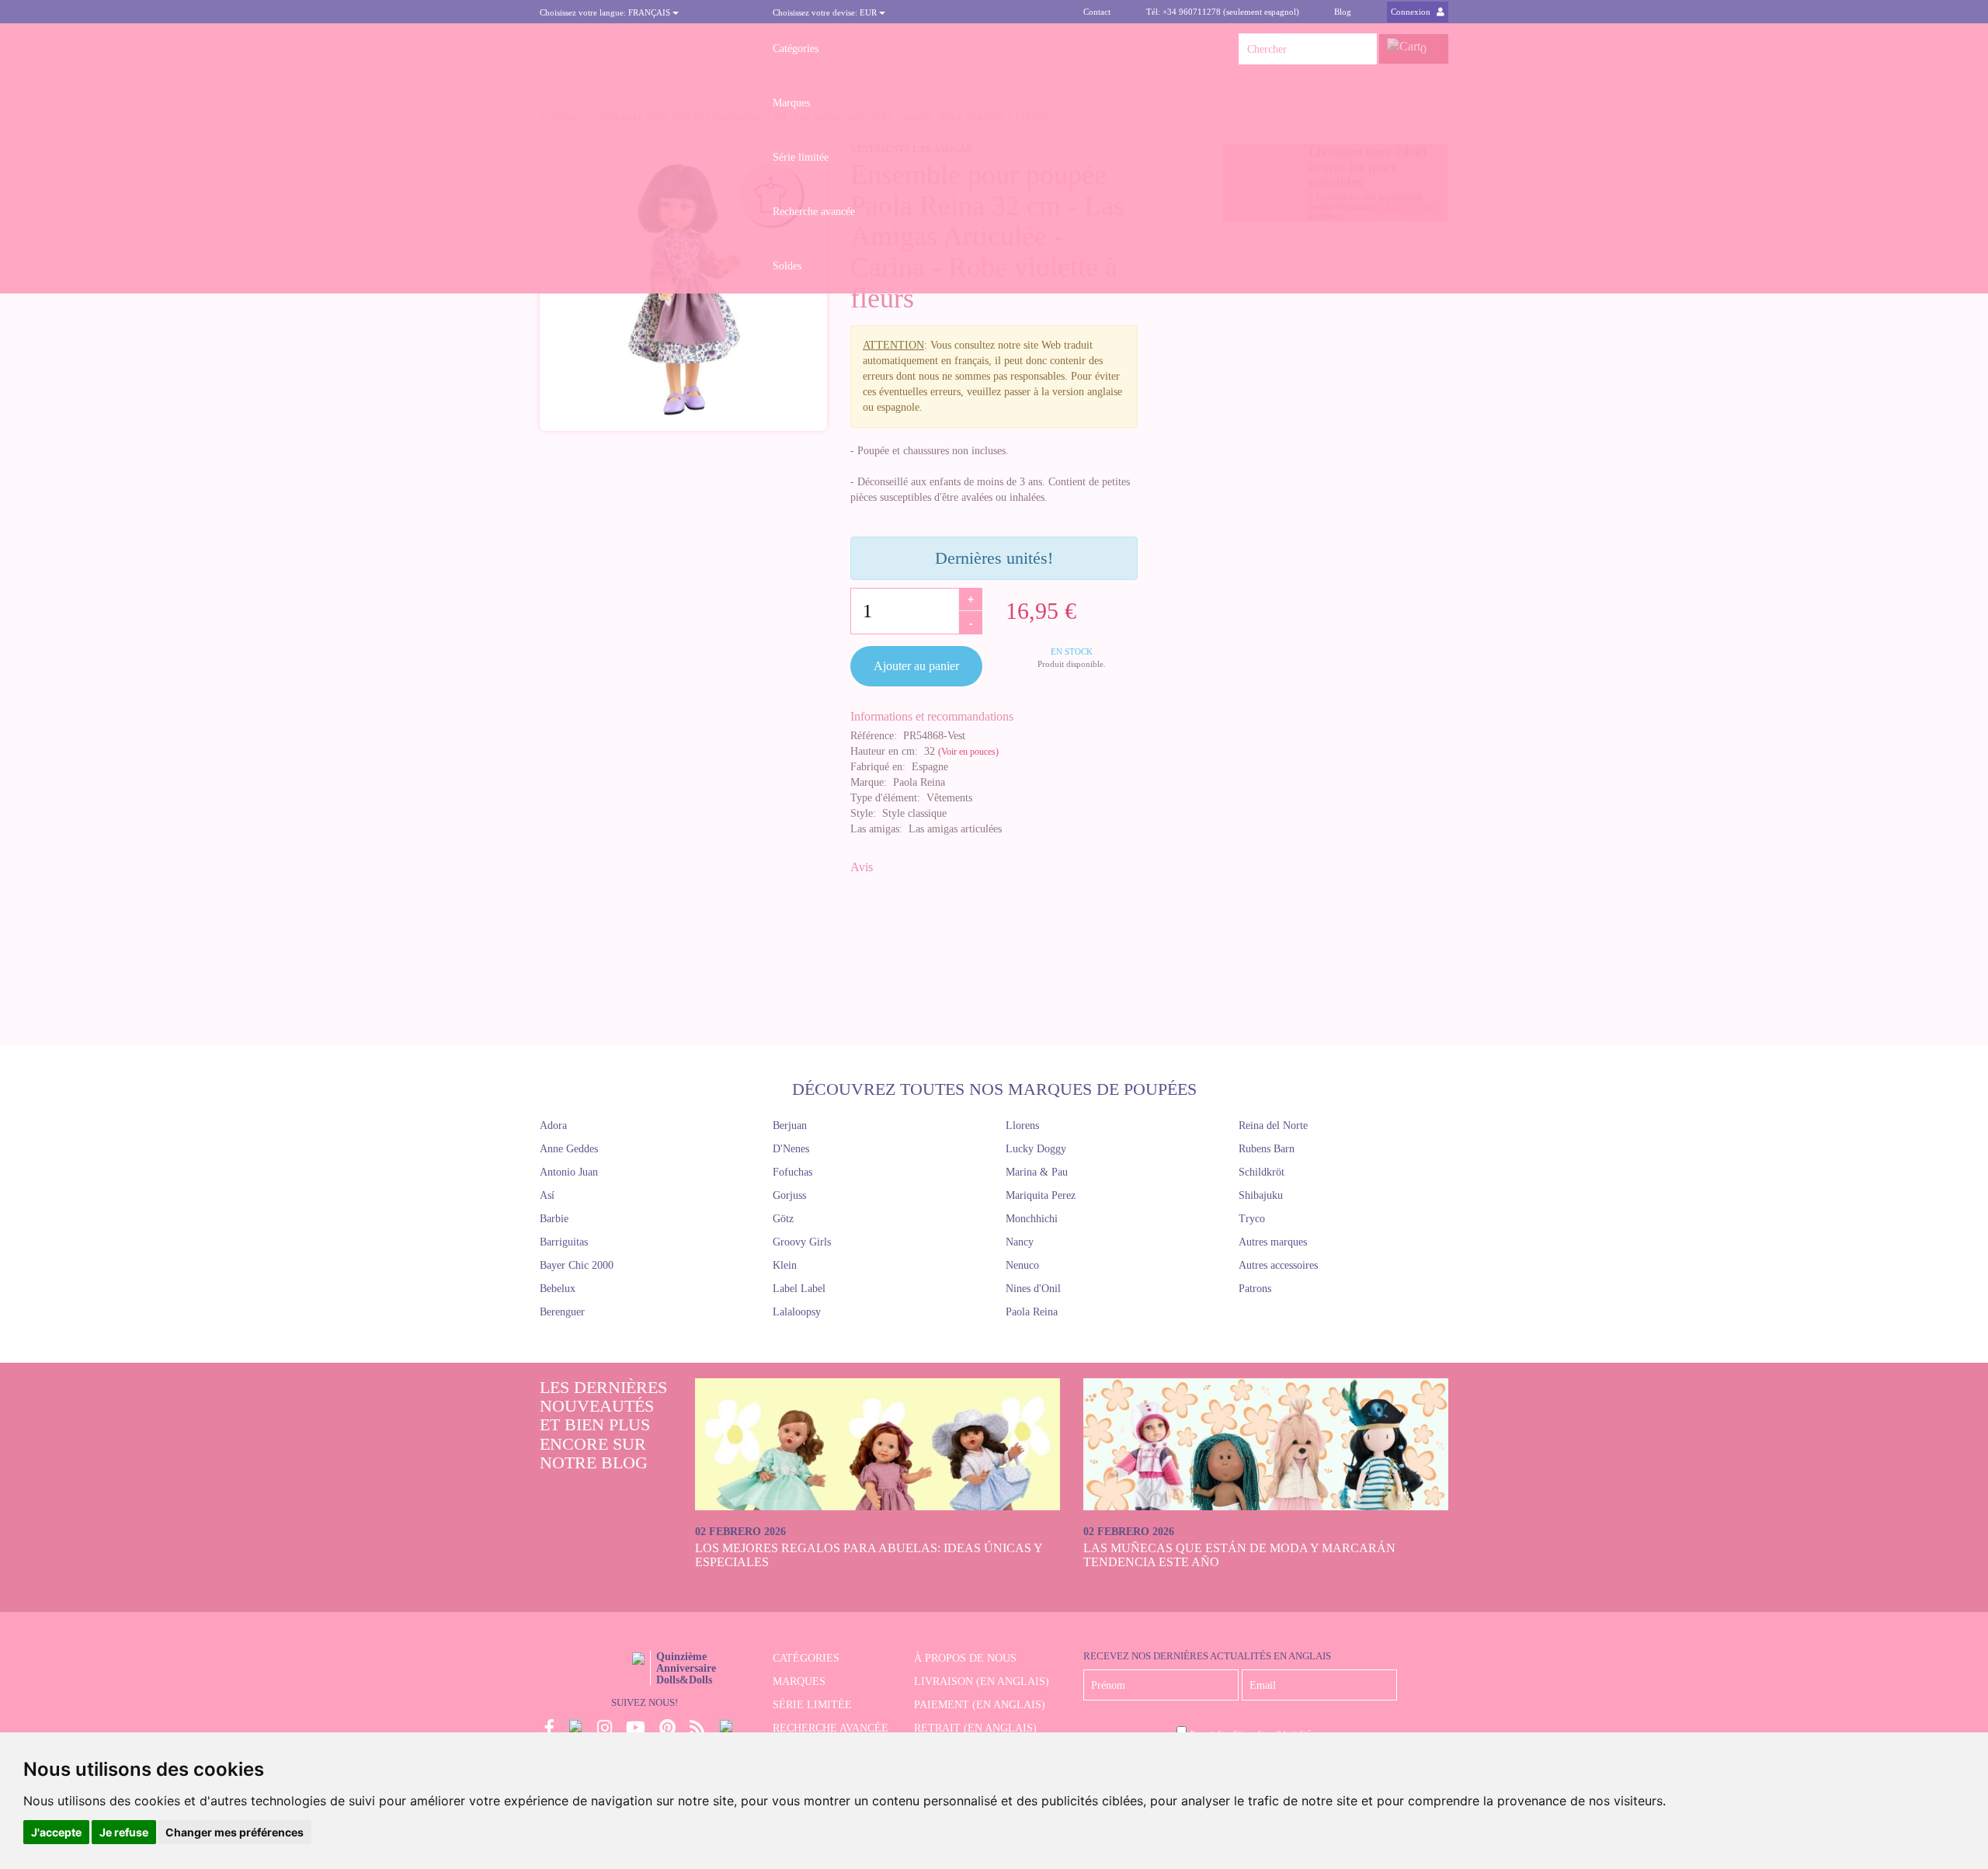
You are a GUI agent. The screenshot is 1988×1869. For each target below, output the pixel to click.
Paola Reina (1032, 1312)
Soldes (787, 266)
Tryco (1252, 1219)
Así (547, 1195)
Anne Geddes (569, 1149)
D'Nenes (791, 1149)
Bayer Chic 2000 (577, 1265)
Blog (1343, 12)
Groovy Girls (802, 1242)
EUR (826, 12)
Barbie (554, 1219)
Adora (553, 1126)
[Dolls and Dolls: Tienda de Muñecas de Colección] (645, 49)
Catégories (796, 49)
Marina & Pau (1037, 1172)
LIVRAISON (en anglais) (982, 1681)
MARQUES (799, 1681)
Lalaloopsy (797, 1312)
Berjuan (790, 1126)
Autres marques (1273, 1242)
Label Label (799, 1289)
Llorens (1022, 1126)
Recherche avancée (814, 212)
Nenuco (1022, 1265)
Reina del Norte (1273, 1126)
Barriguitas (564, 1242)
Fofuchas (792, 1172)
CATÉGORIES (806, 1658)
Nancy (1020, 1242)
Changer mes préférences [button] (235, 1832)
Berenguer (562, 1312)
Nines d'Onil (1033, 1289)
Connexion (1412, 12)
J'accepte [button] (56, 1832)
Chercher (1361, 49)
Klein (785, 1265)
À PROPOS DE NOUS (965, 1658)
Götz (783, 1219)
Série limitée (801, 157)
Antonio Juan (569, 1172)
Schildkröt (1262, 1172)
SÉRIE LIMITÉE (812, 1705)
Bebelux (558, 1289)
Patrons (1255, 1289)
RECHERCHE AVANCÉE (831, 1728)
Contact (1097, 12)
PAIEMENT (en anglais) (980, 1705)
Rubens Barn (1267, 1149)
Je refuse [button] (124, 1832)
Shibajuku (1261, 1195)
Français (606, 12)
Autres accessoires (1278, 1265)
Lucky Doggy (1036, 1149)
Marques (791, 103)
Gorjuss (789, 1195)
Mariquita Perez (1041, 1195)
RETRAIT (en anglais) (975, 1728)
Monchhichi (1032, 1219)
